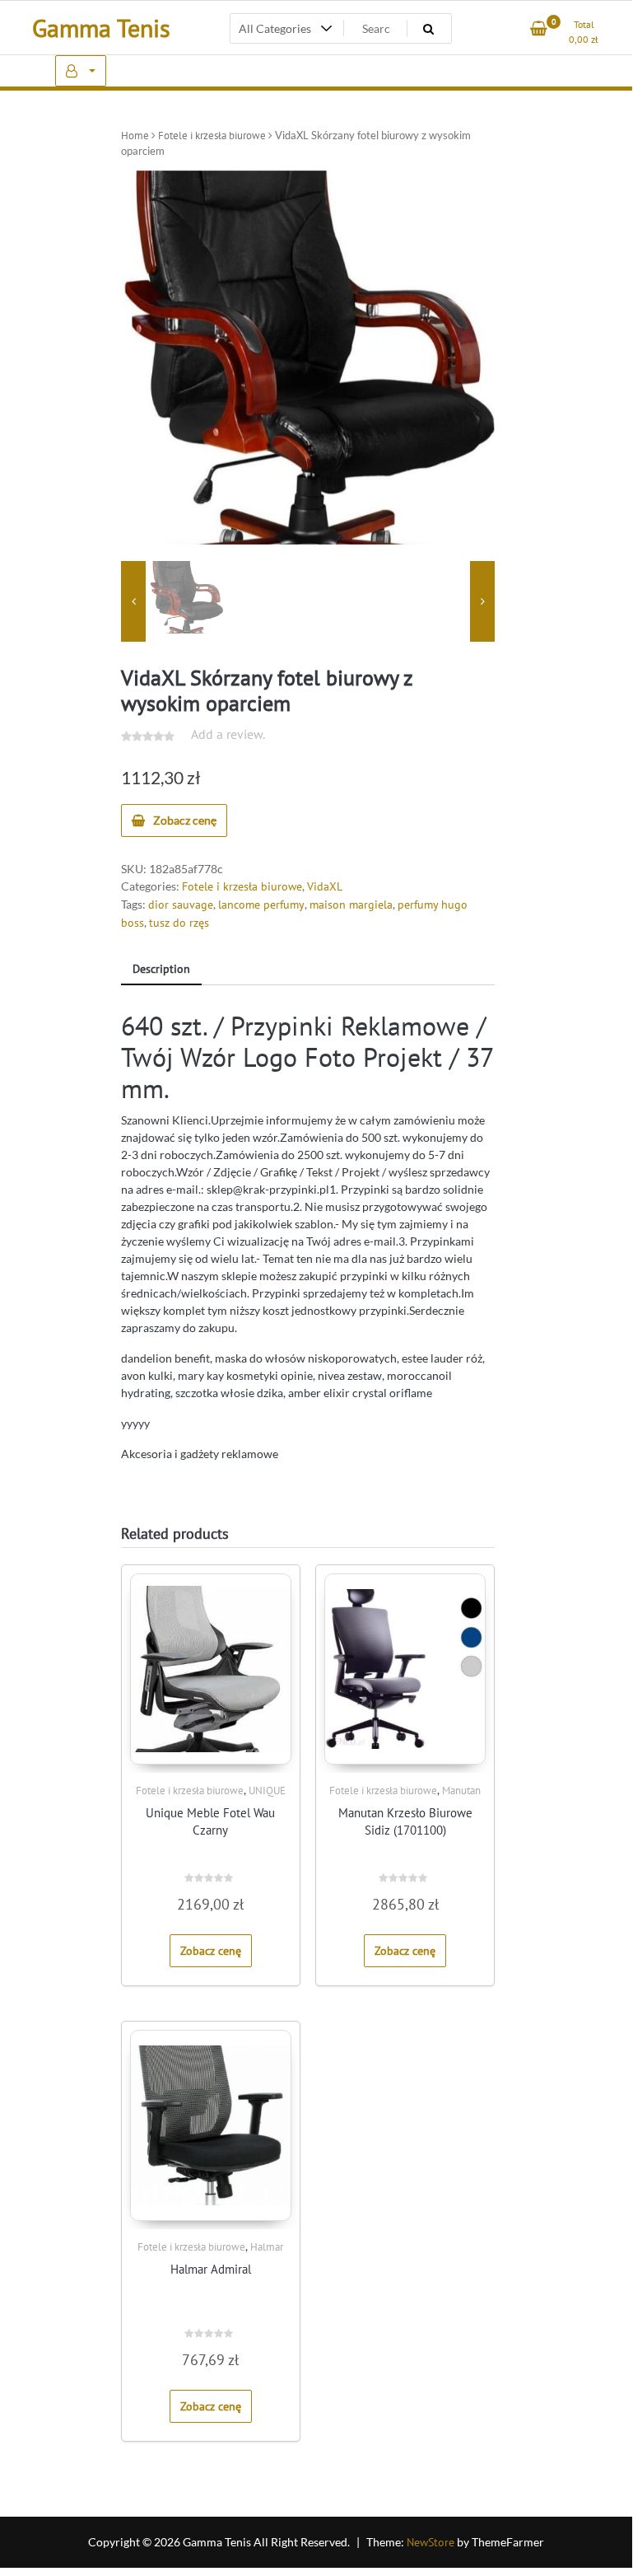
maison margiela (351, 905)
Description (161, 969)
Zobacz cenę (185, 820)
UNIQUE (267, 1791)
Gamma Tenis (101, 28)
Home (135, 136)
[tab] (161, 970)
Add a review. (228, 734)
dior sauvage (181, 905)
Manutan (461, 1791)
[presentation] (133, 602)
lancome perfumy (261, 905)
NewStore (431, 2542)
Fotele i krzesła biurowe (212, 136)
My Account (81, 71)
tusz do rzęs (179, 923)
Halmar (267, 2247)
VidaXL (325, 886)
